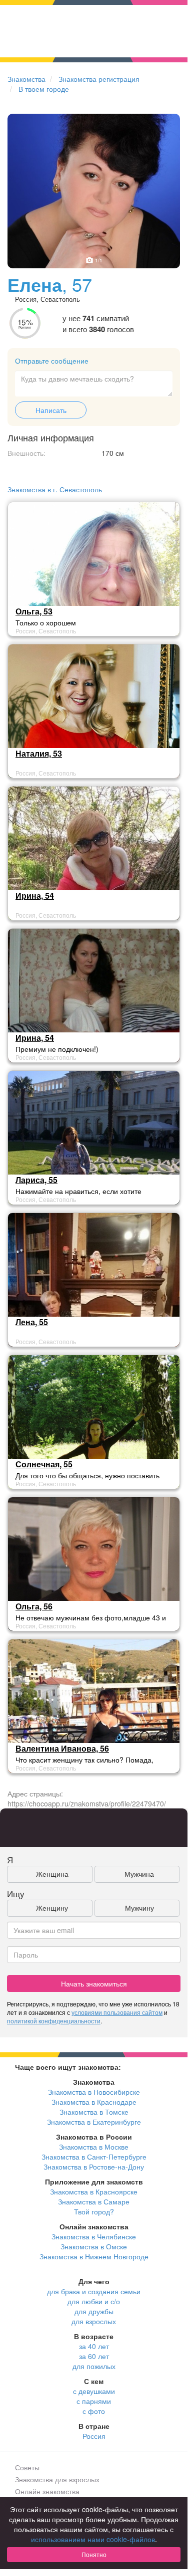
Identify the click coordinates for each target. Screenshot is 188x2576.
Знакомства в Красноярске (94, 2191)
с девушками (94, 2391)
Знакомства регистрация (99, 79)
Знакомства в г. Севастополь (55, 489)
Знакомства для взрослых (57, 2479)
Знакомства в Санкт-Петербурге (94, 2157)
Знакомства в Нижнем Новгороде (94, 2256)
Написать (51, 410)
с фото (94, 2411)
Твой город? (94, 2211)
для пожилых (94, 2366)
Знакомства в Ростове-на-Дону (94, 2167)
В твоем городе (44, 89)
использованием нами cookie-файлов (93, 2539)
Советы (27, 2467)
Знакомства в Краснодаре (94, 2102)
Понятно (94, 2554)
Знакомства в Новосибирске (94, 2092)
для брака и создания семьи (94, 2291)
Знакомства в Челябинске (94, 2236)
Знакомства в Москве (94, 2147)
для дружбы (94, 2311)
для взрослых (94, 2321)
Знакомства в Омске (94, 2246)
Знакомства (26, 79)
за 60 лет (94, 2356)
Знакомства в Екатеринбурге (94, 2122)
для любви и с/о (94, 2301)
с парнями (94, 2401)
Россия (94, 2436)
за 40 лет (94, 2346)
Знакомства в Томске (94, 2112)
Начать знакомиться (94, 1983)
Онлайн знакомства (47, 2491)
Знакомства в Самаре (94, 2201)
